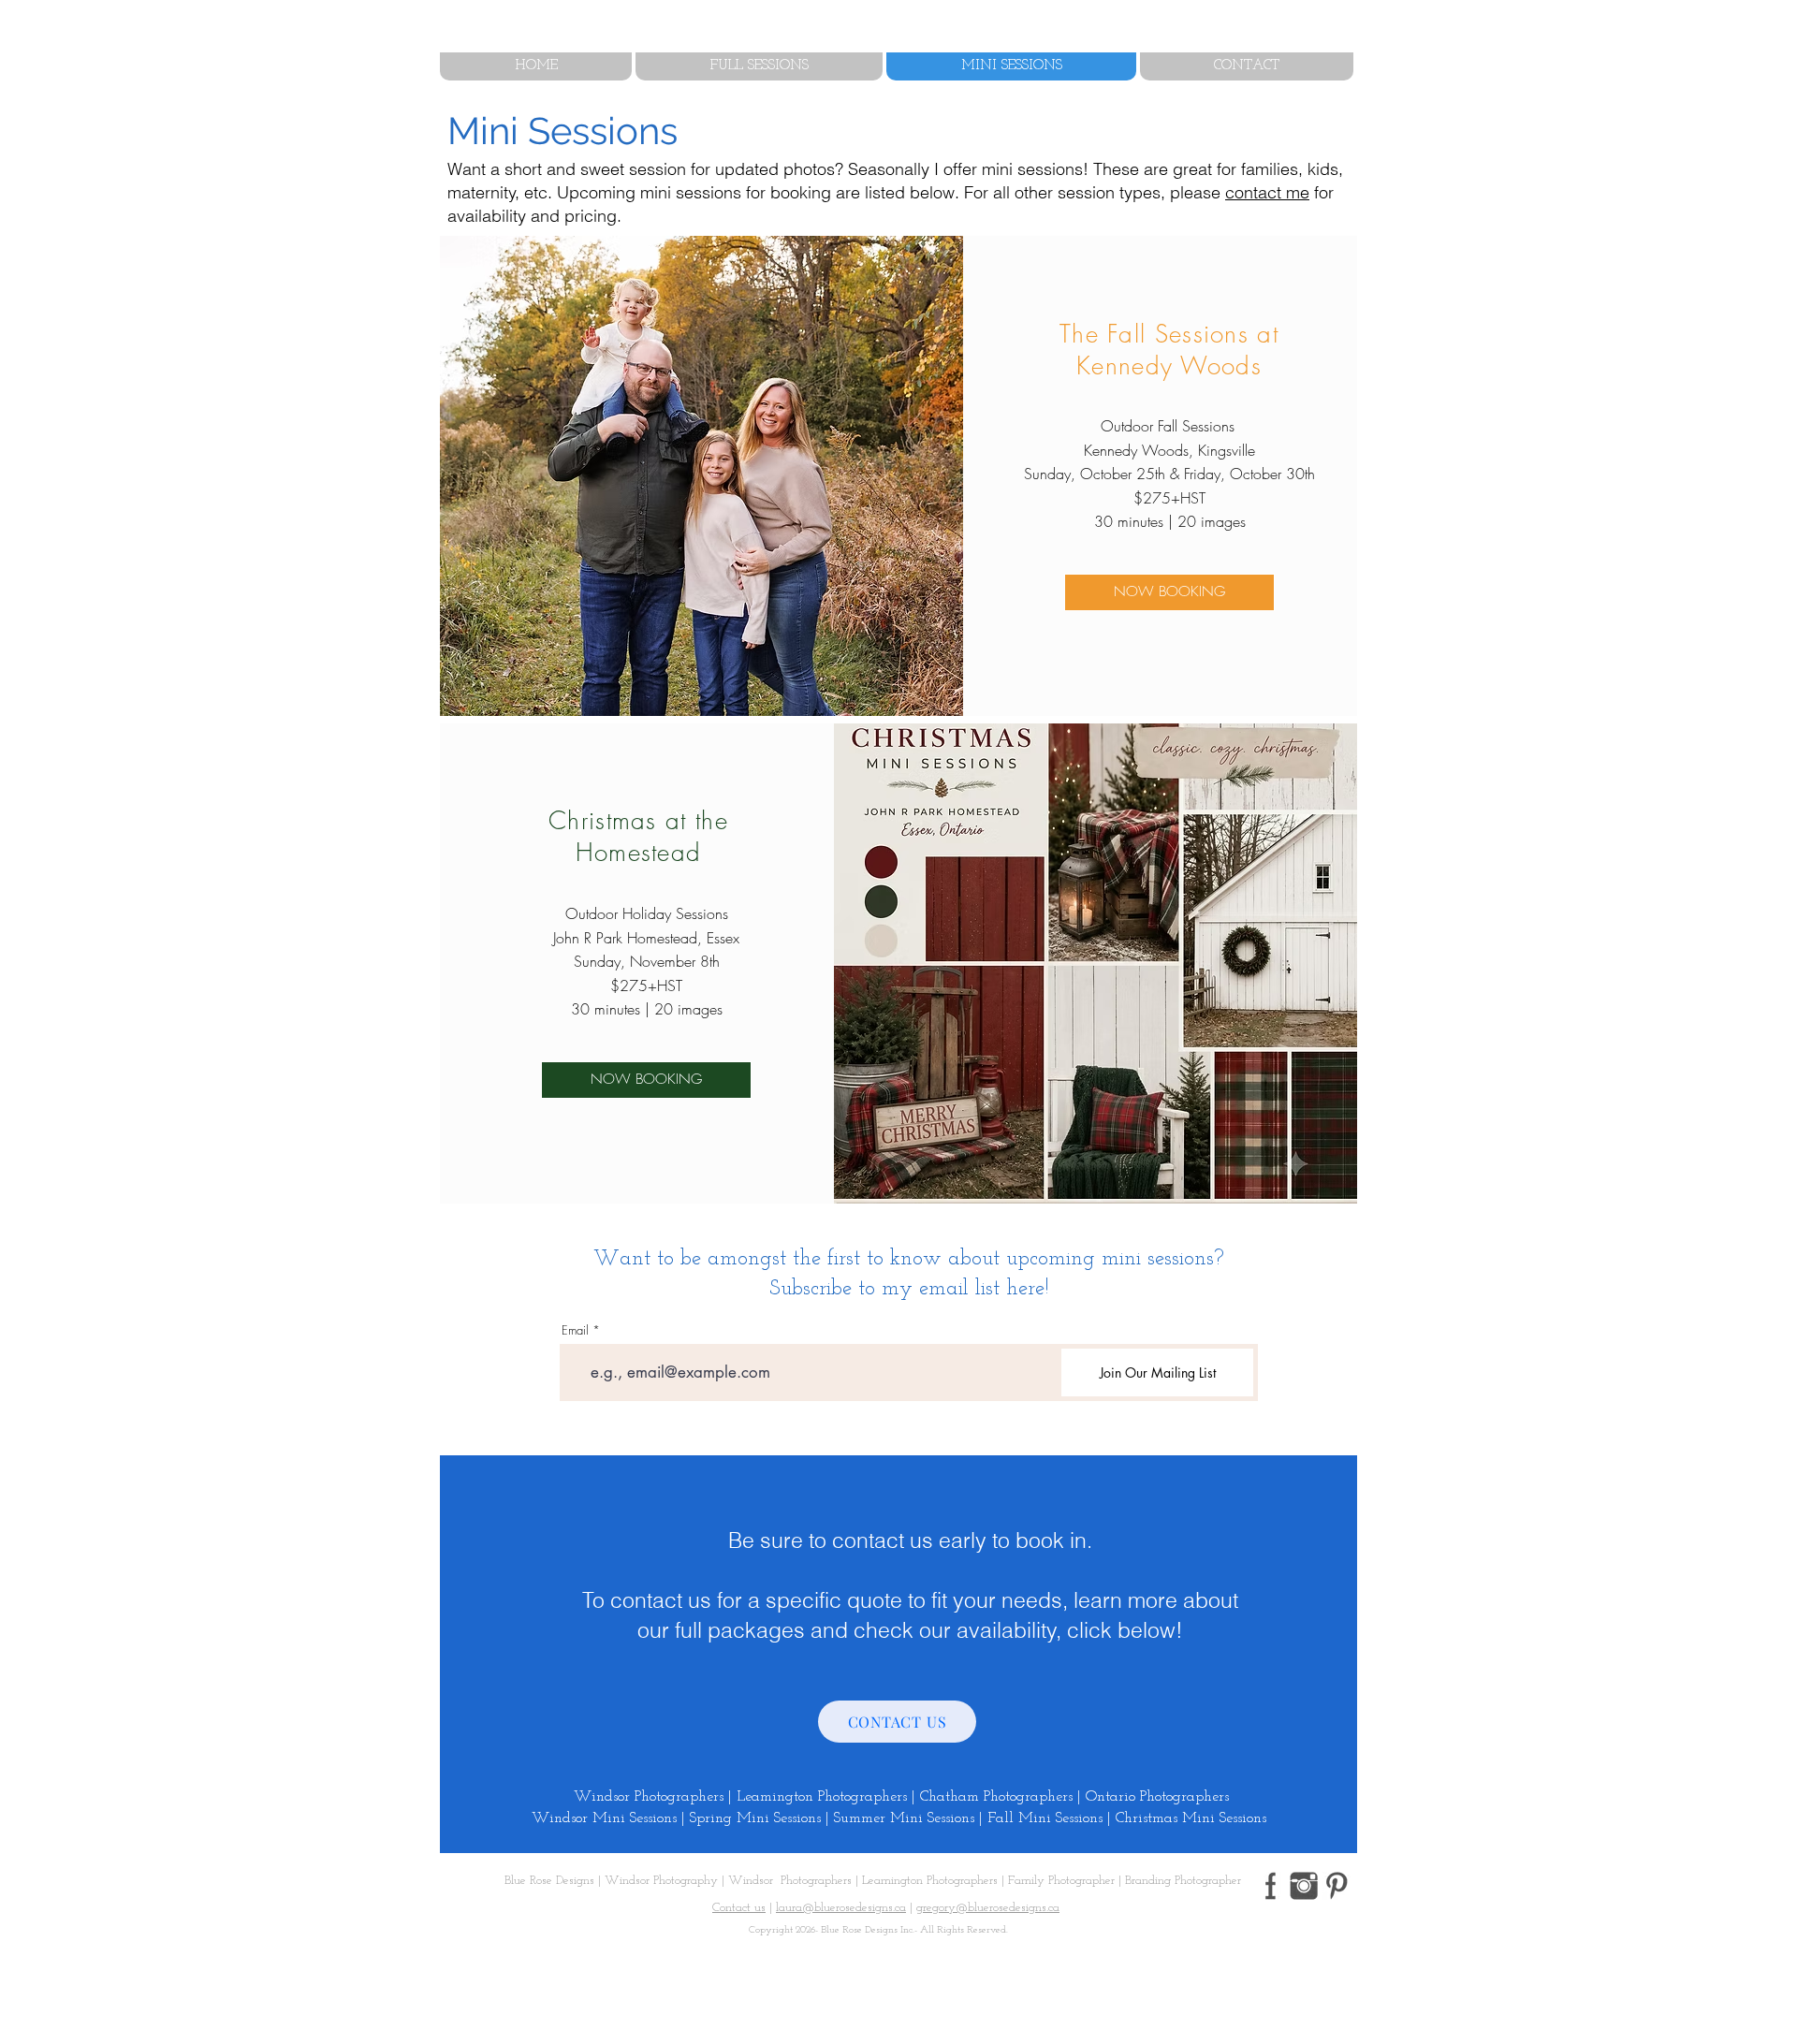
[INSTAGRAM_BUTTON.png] (1304, 1886)
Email (575, 1330)
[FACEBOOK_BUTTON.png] (1271, 1886)
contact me (1267, 192)
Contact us (739, 1908)
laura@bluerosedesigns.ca (841, 1908)
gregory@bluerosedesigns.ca (988, 1908)
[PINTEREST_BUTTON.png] (1337, 1886)
